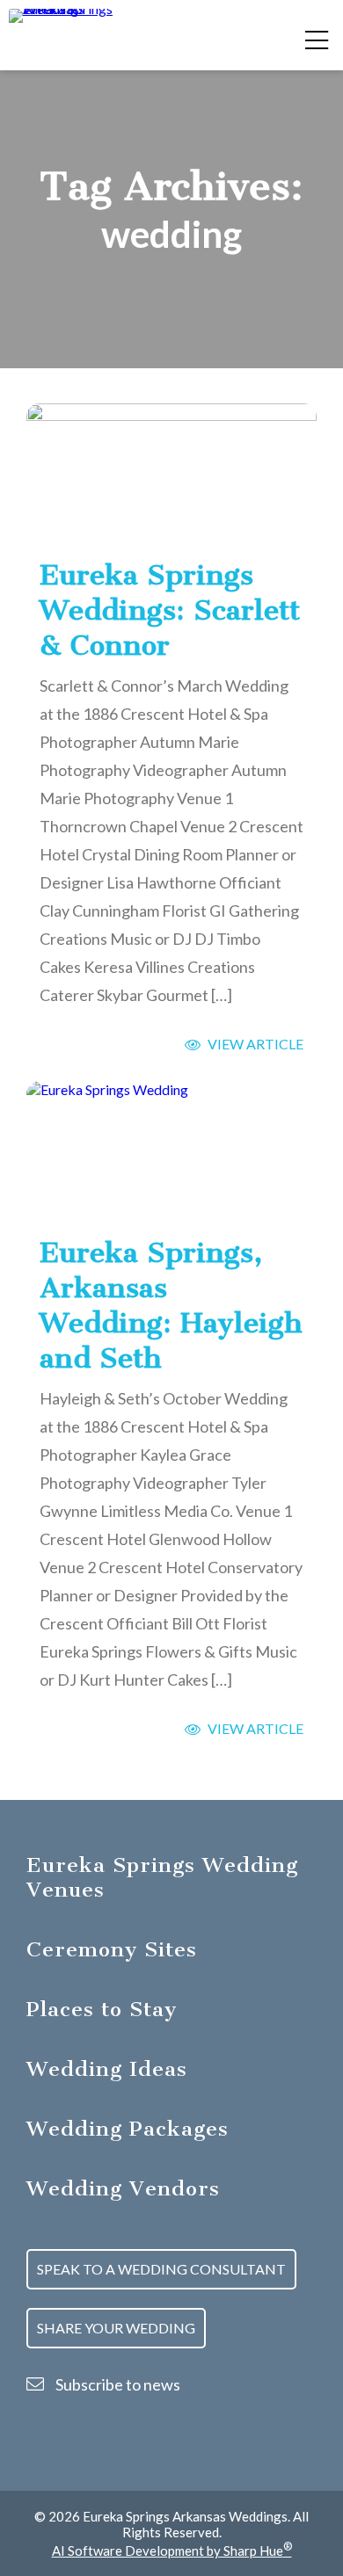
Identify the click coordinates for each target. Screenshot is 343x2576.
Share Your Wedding (116, 2328)
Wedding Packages (128, 2129)
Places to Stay (102, 2009)
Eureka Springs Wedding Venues (162, 1877)
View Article (254, 1044)
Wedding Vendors (123, 2188)
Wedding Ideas (107, 2069)
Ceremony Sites (112, 1949)
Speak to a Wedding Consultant (161, 2269)
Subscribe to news (117, 2384)
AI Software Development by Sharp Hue (172, 2551)
